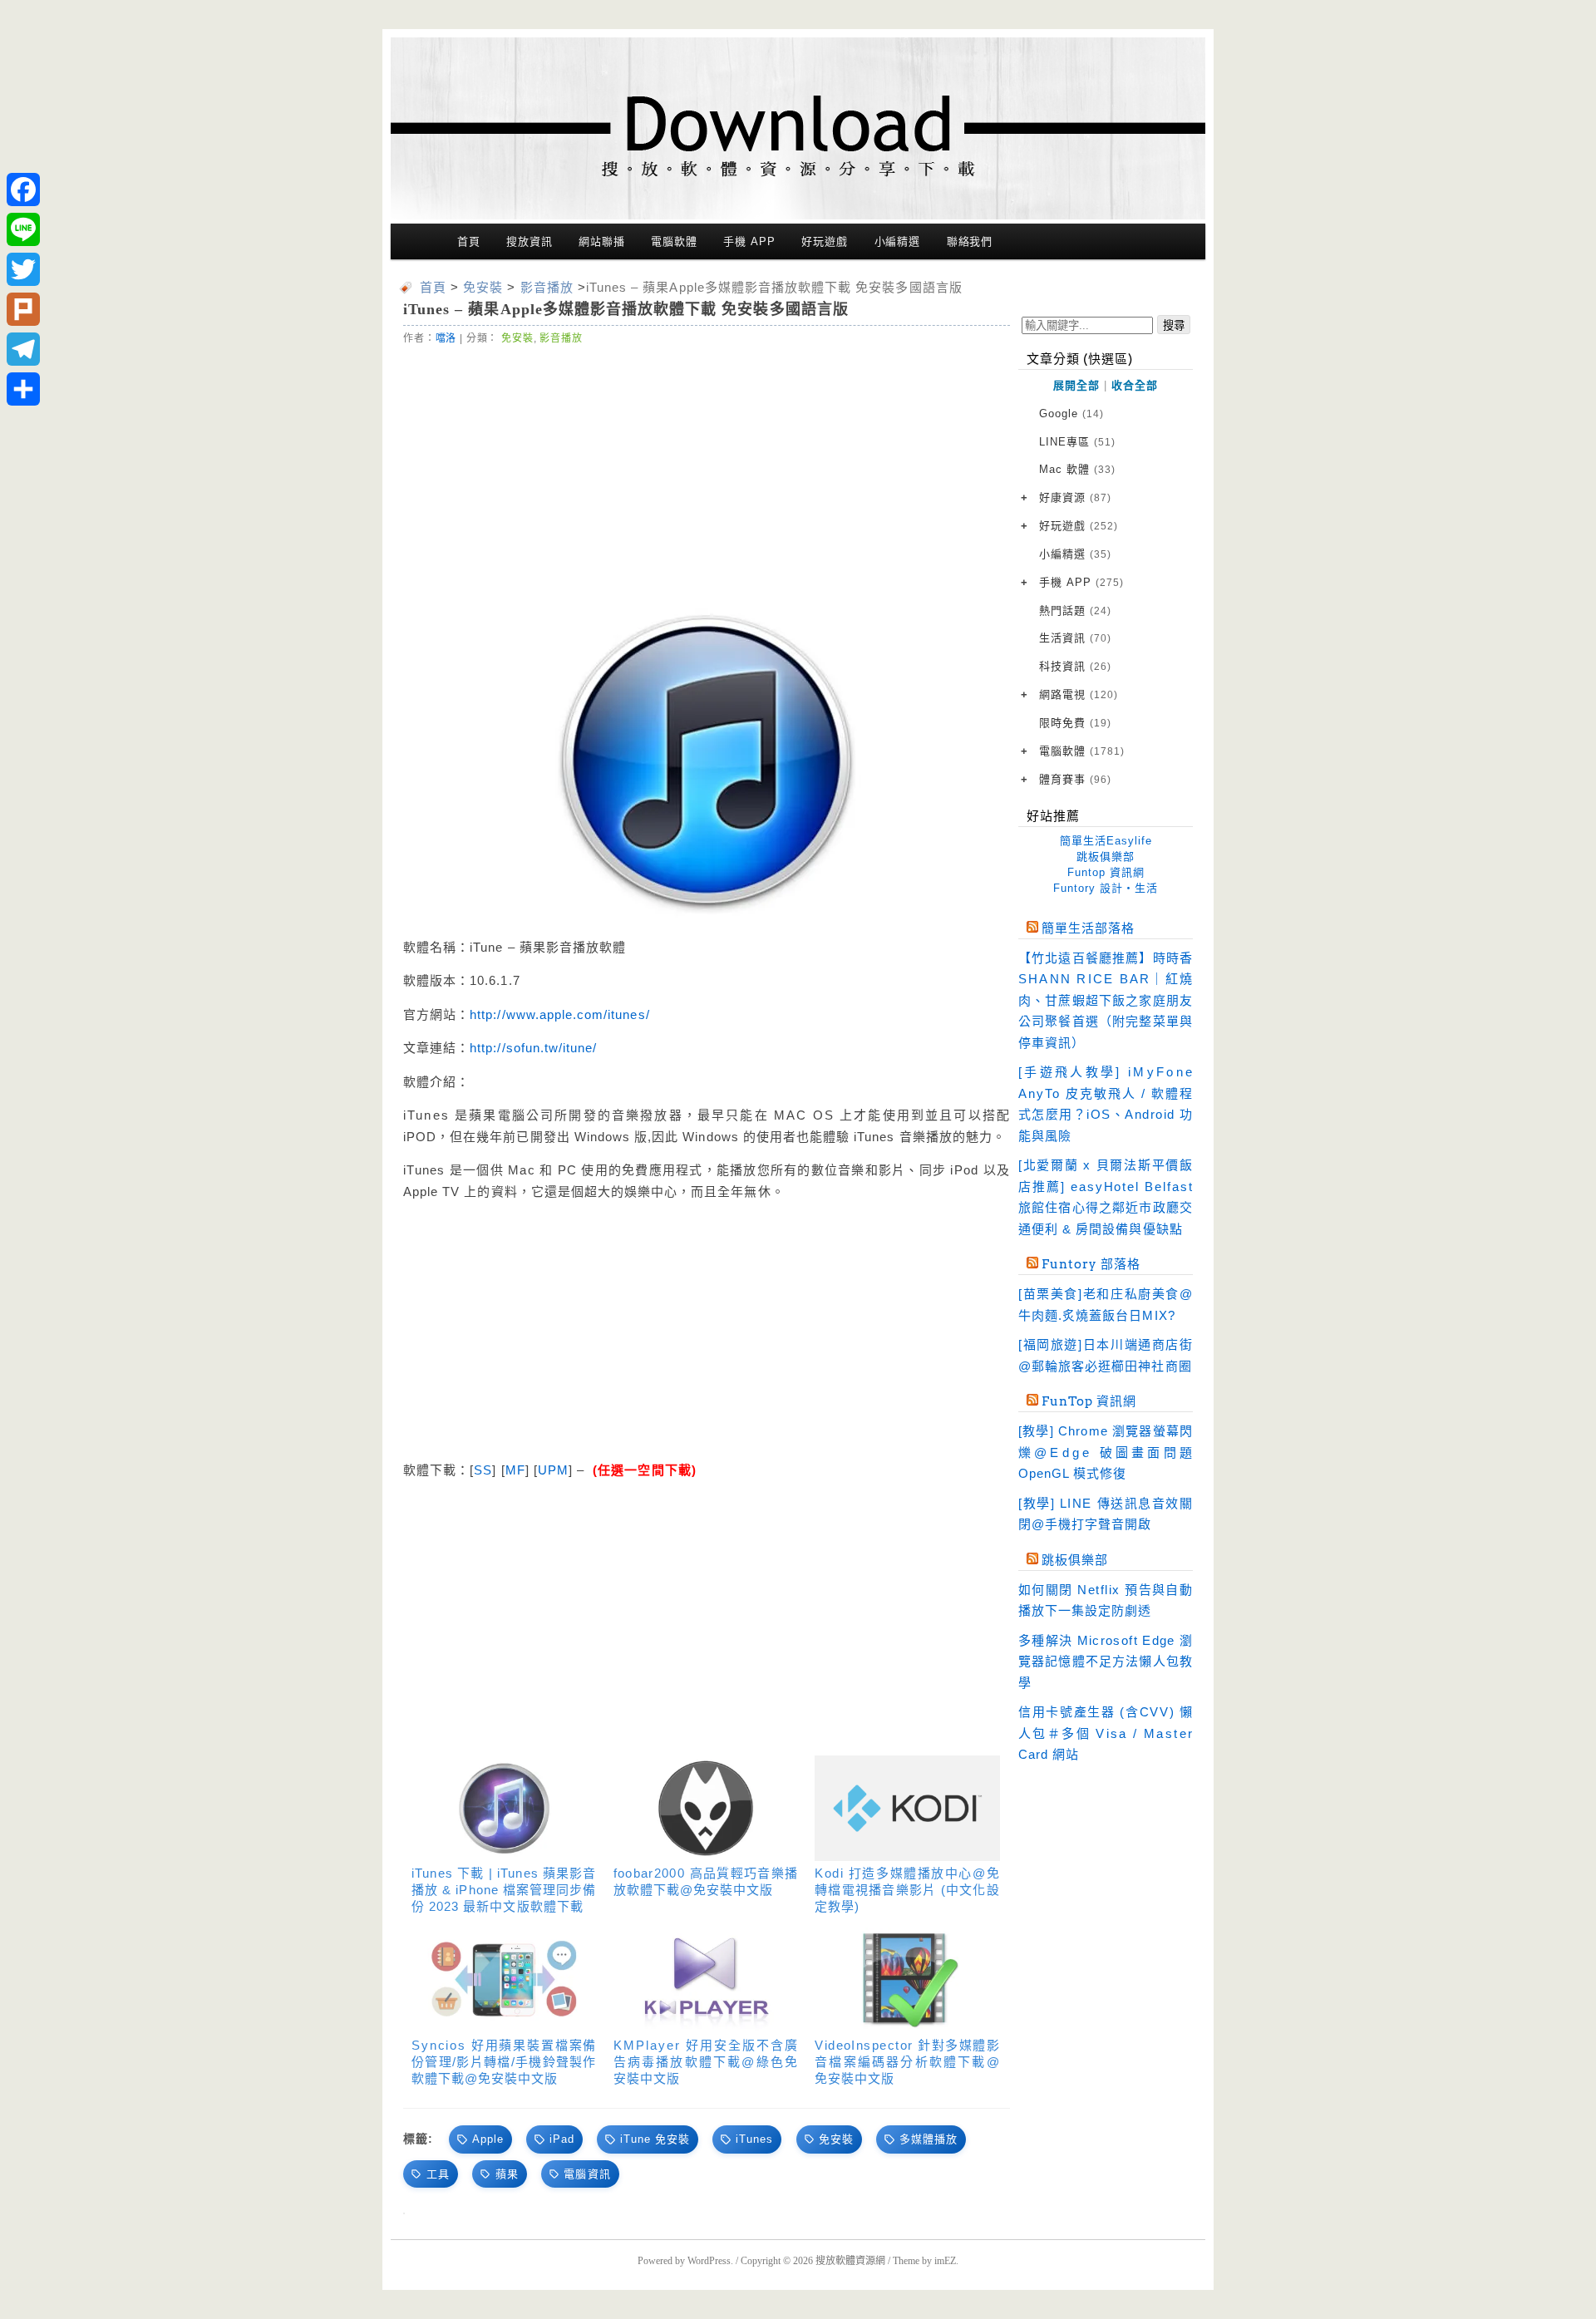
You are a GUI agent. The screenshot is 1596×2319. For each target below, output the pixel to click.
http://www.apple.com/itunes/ (559, 1014)
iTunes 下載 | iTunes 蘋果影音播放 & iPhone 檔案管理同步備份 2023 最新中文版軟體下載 (504, 1890)
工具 (438, 2174)
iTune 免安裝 (655, 2139)
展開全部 (1076, 385)
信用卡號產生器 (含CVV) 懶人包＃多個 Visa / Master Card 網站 (1106, 1733)
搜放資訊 (530, 241)
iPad (562, 2139)
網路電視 (1079, 694)
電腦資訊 (587, 2174)
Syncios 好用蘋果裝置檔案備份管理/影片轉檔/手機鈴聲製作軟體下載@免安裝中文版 (504, 2062)
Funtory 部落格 (1091, 1264)
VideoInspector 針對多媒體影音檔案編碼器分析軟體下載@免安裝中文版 (907, 2062)
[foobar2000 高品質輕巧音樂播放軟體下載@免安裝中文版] (706, 1808)
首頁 (469, 241)
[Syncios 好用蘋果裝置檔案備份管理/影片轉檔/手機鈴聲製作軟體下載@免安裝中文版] (504, 1980)
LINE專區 (1077, 442)
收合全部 (1135, 385)
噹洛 (446, 338)
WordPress (709, 2261)
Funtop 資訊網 (1106, 872)
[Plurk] (23, 309)
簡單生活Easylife (1106, 841)
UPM (553, 1470)
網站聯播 (602, 241)
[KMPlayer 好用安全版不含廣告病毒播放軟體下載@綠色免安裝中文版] (706, 1980)
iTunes (754, 2139)
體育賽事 (1075, 779)
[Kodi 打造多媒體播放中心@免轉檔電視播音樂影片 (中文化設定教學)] (907, 1808)
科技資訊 (1075, 666)
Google (1071, 414)
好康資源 (1075, 497)
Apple (488, 2139)
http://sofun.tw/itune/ (533, 1048)
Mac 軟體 (1077, 469)
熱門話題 (1075, 611)
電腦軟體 (674, 241)
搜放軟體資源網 (850, 2261)
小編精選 (898, 241)
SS (483, 1470)
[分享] (23, 389)
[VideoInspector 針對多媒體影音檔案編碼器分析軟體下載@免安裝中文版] (907, 1980)
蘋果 (507, 2174)
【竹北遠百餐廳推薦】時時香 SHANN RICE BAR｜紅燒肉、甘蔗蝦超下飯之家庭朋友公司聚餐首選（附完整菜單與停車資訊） (1106, 1000)
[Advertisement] (707, 471)
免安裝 (517, 338)
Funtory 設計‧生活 (1106, 888)
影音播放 (561, 338)
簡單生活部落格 (1088, 928)
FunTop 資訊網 (1089, 1401)
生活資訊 (1075, 638)
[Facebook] (23, 190)
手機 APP (749, 241)
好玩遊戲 (825, 241)
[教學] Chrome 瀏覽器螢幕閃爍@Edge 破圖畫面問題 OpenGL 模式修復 (1106, 1452)
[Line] (23, 229)
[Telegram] (23, 349)
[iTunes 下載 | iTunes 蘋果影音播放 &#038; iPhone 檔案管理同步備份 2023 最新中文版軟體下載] (504, 1808)
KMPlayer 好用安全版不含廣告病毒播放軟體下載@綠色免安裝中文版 (706, 2062)
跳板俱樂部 (1106, 857)
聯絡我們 (970, 241)
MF (515, 1470)
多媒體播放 (929, 2139)
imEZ (945, 2261)
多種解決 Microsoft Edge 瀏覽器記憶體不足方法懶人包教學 (1106, 1662)
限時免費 (1075, 723)
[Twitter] (23, 269)
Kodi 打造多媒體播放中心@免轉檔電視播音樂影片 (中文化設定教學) (907, 1890)
